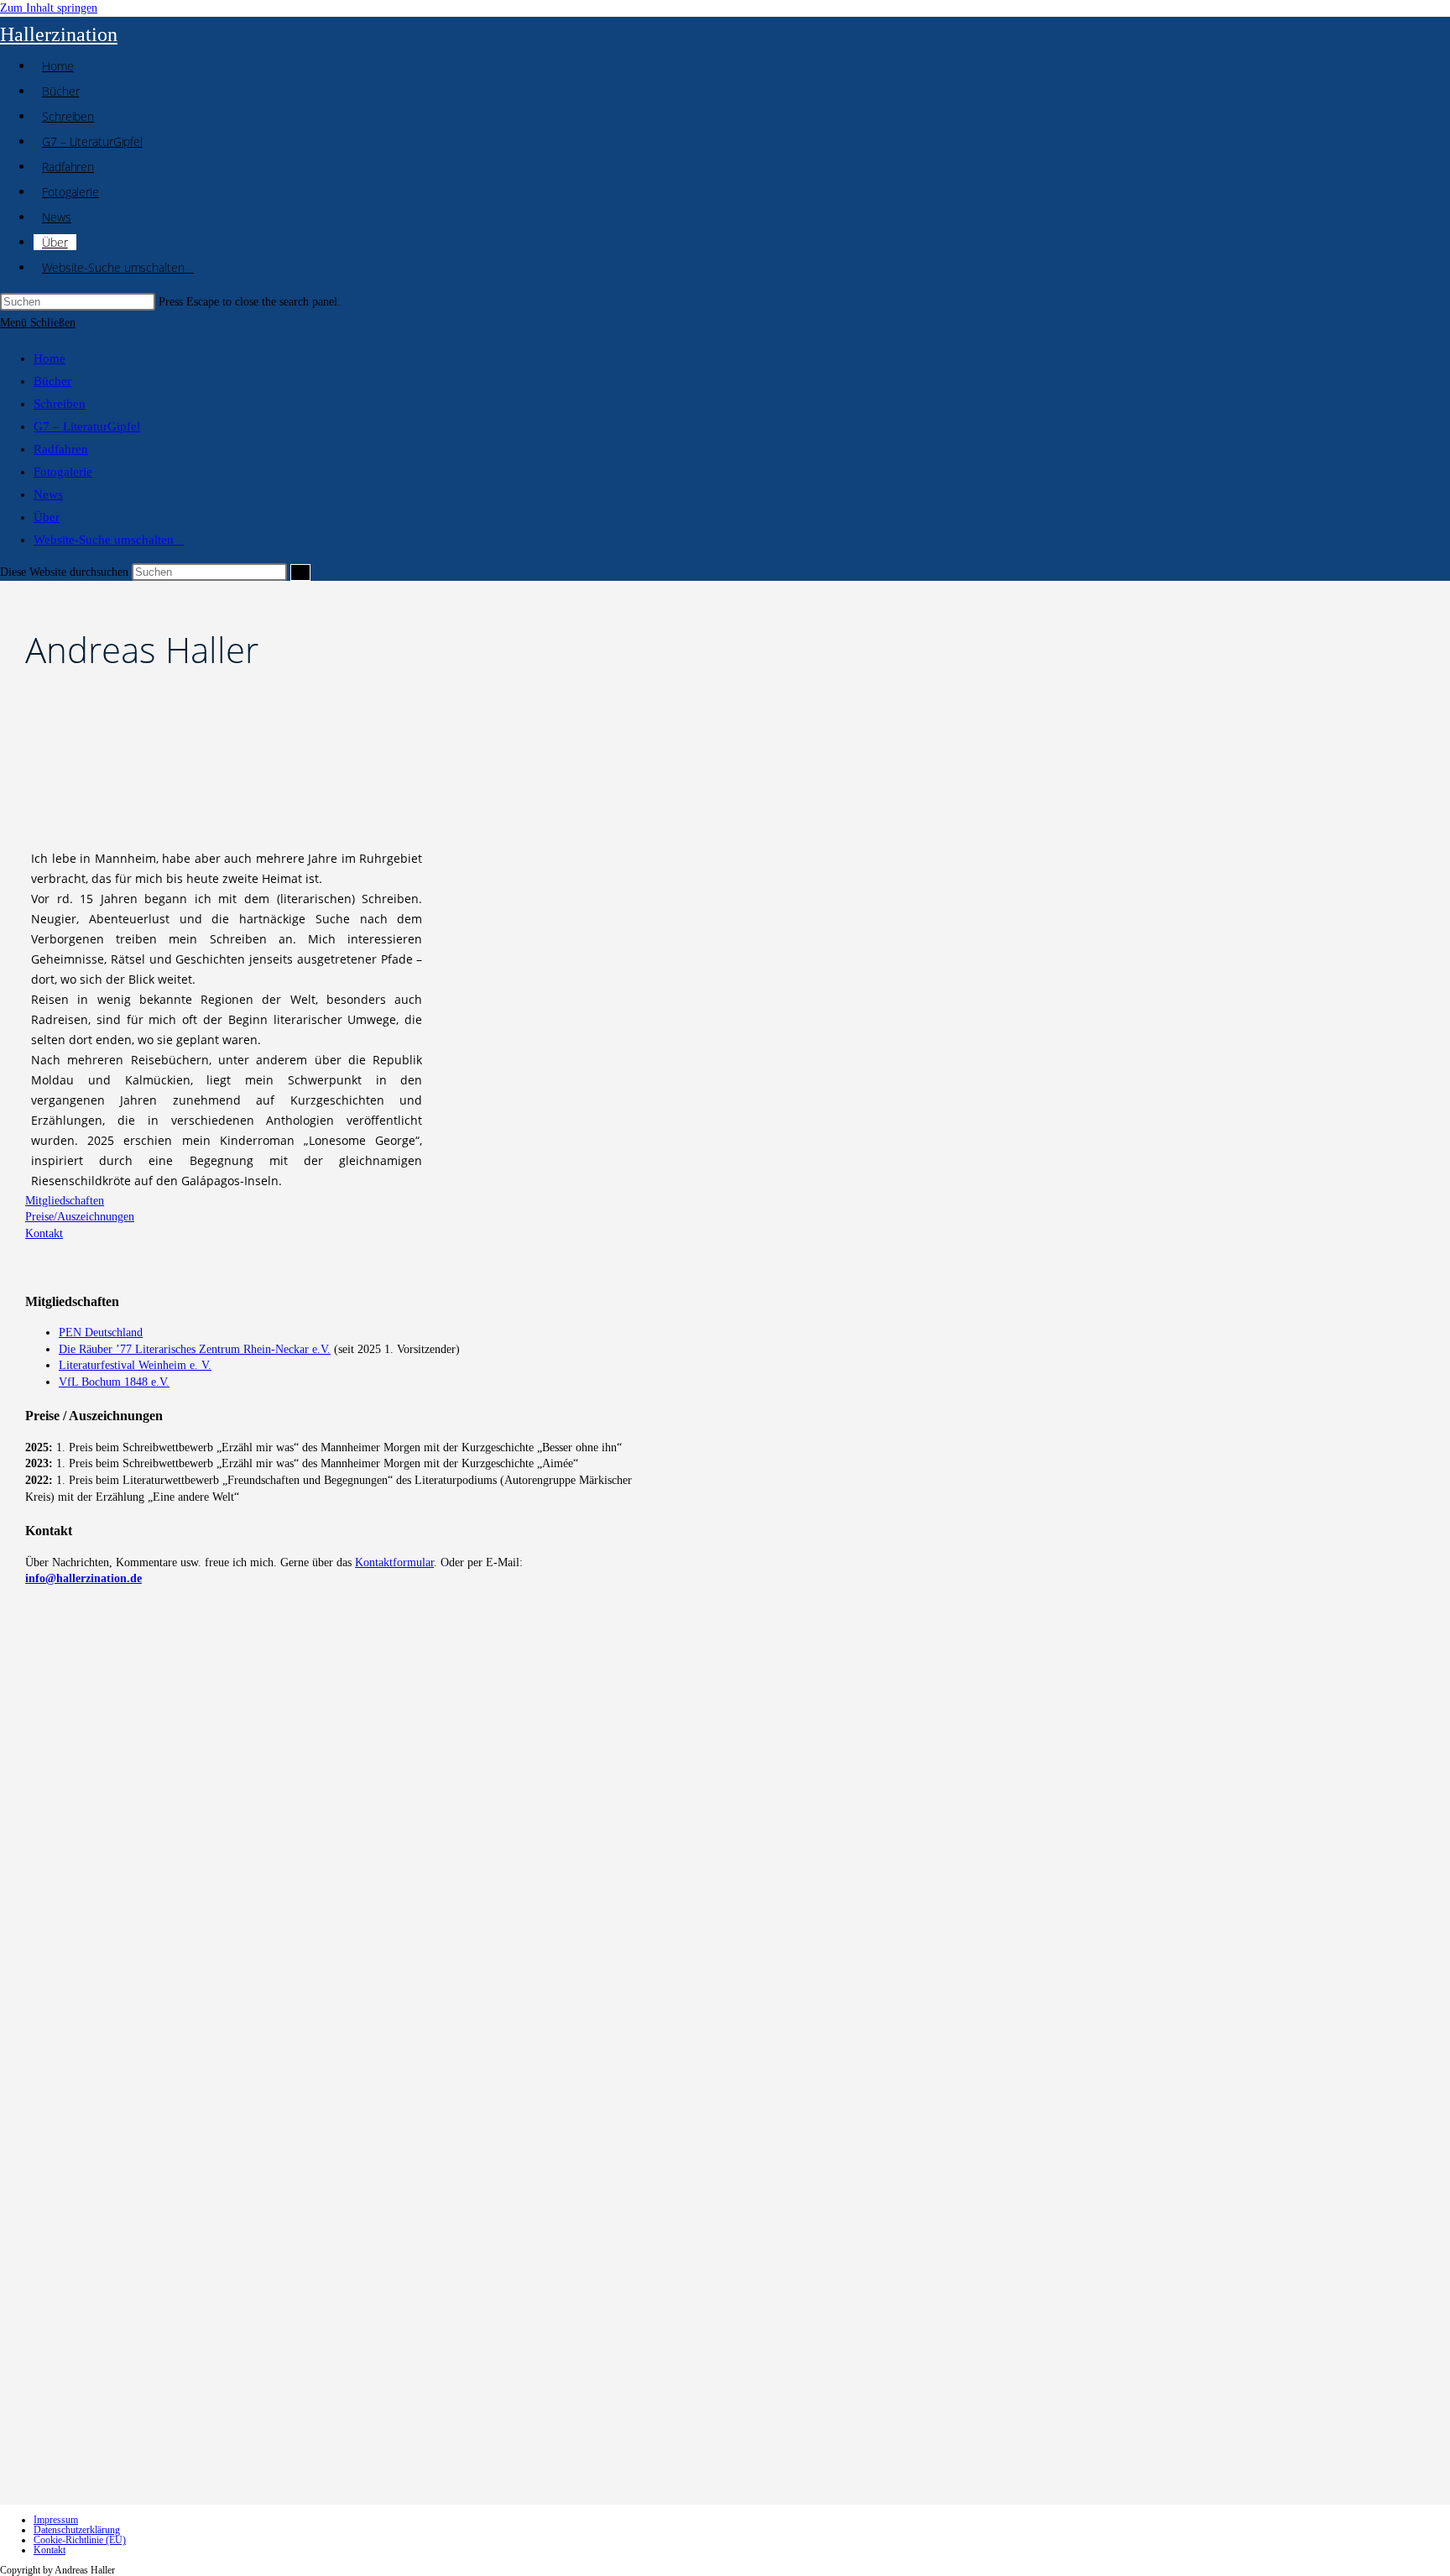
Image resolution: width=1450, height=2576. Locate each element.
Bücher (52, 381)
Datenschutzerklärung (77, 2530)
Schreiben (60, 404)
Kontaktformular (394, 1562)
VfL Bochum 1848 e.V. (114, 1382)
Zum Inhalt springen (49, 8)
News (48, 494)
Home (50, 358)
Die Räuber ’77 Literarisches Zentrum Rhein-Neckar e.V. (195, 1349)
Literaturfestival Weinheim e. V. (135, 1365)
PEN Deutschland (101, 1332)
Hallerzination (59, 34)
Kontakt (50, 2550)
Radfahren (61, 449)
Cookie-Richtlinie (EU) (80, 2540)
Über (47, 517)
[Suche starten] (300, 572)
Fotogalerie (63, 472)
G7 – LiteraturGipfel (87, 426)
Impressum (56, 2520)
